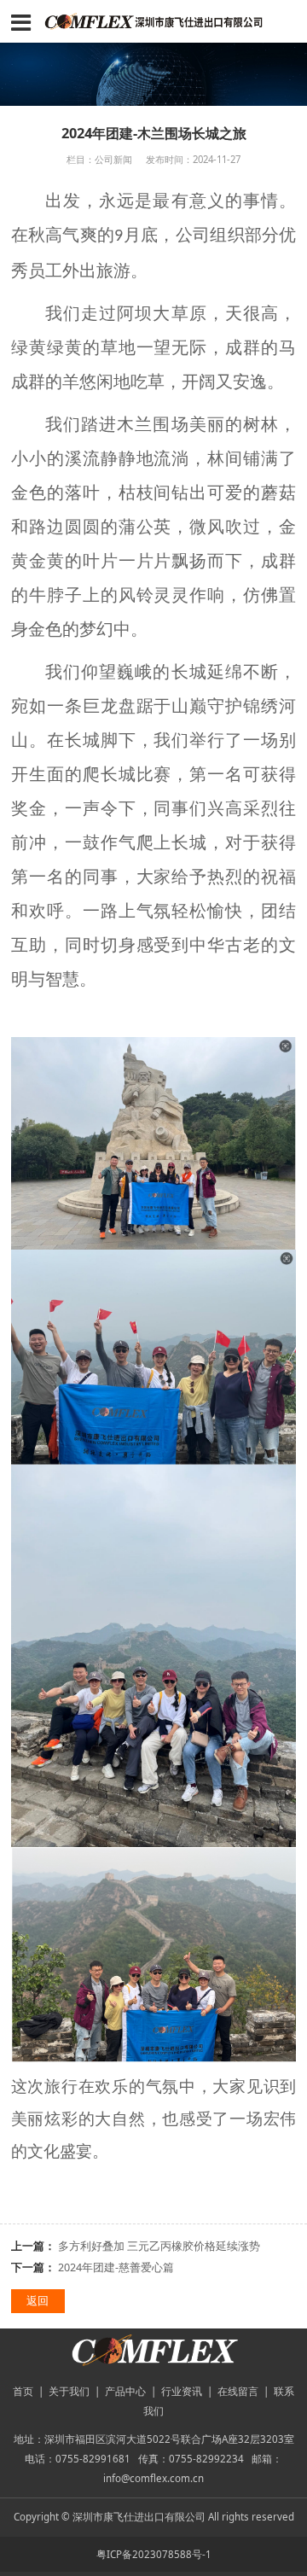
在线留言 (238, 2391)
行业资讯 (182, 2391)
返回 (38, 2301)
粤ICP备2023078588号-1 (154, 2554)
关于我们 (69, 2391)
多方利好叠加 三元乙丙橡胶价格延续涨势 (159, 2246)
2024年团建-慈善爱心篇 (116, 2267)
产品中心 (125, 2391)
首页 (23, 2391)
